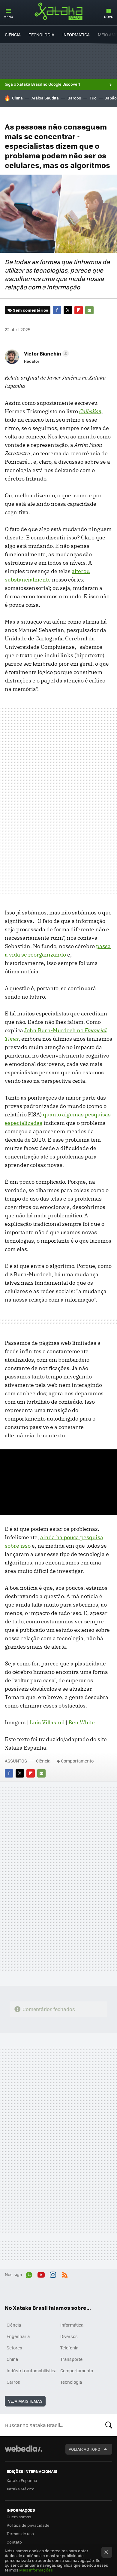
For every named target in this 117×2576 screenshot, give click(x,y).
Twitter (68, 310)
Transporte (71, 2359)
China (17, 98)
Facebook (57, 310)
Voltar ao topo (84, 2449)
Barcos (74, 98)
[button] (46, 353)
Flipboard (79, 310)
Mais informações (36, 2570)
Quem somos (19, 2517)
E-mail (89, 310)
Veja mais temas (25, 2401)
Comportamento (77, 1761)
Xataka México (21, 2489)
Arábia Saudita (45, 98)
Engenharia (18, 2336)
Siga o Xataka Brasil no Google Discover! (42, 84)
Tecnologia (42, 35)
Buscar (109, 2425)
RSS (65, 2274)
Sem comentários (30, 310)
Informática (76, 35)
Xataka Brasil (58, 11)
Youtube (41, 2274)
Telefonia (69, 2348)
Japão (111, 98)
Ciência (13, 35)
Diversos (69, 2336)
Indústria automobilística (31, 2370)
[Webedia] (23, 2453)
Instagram (53, 2274)
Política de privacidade (28, 2525)
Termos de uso (20, 2533)
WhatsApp (29, 2274)
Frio (93, 98)
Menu (8, 17)
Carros (13, 2382)
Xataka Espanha (22, 2480)
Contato (14, 2542)
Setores (14, 2348)
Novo (109, 17)
